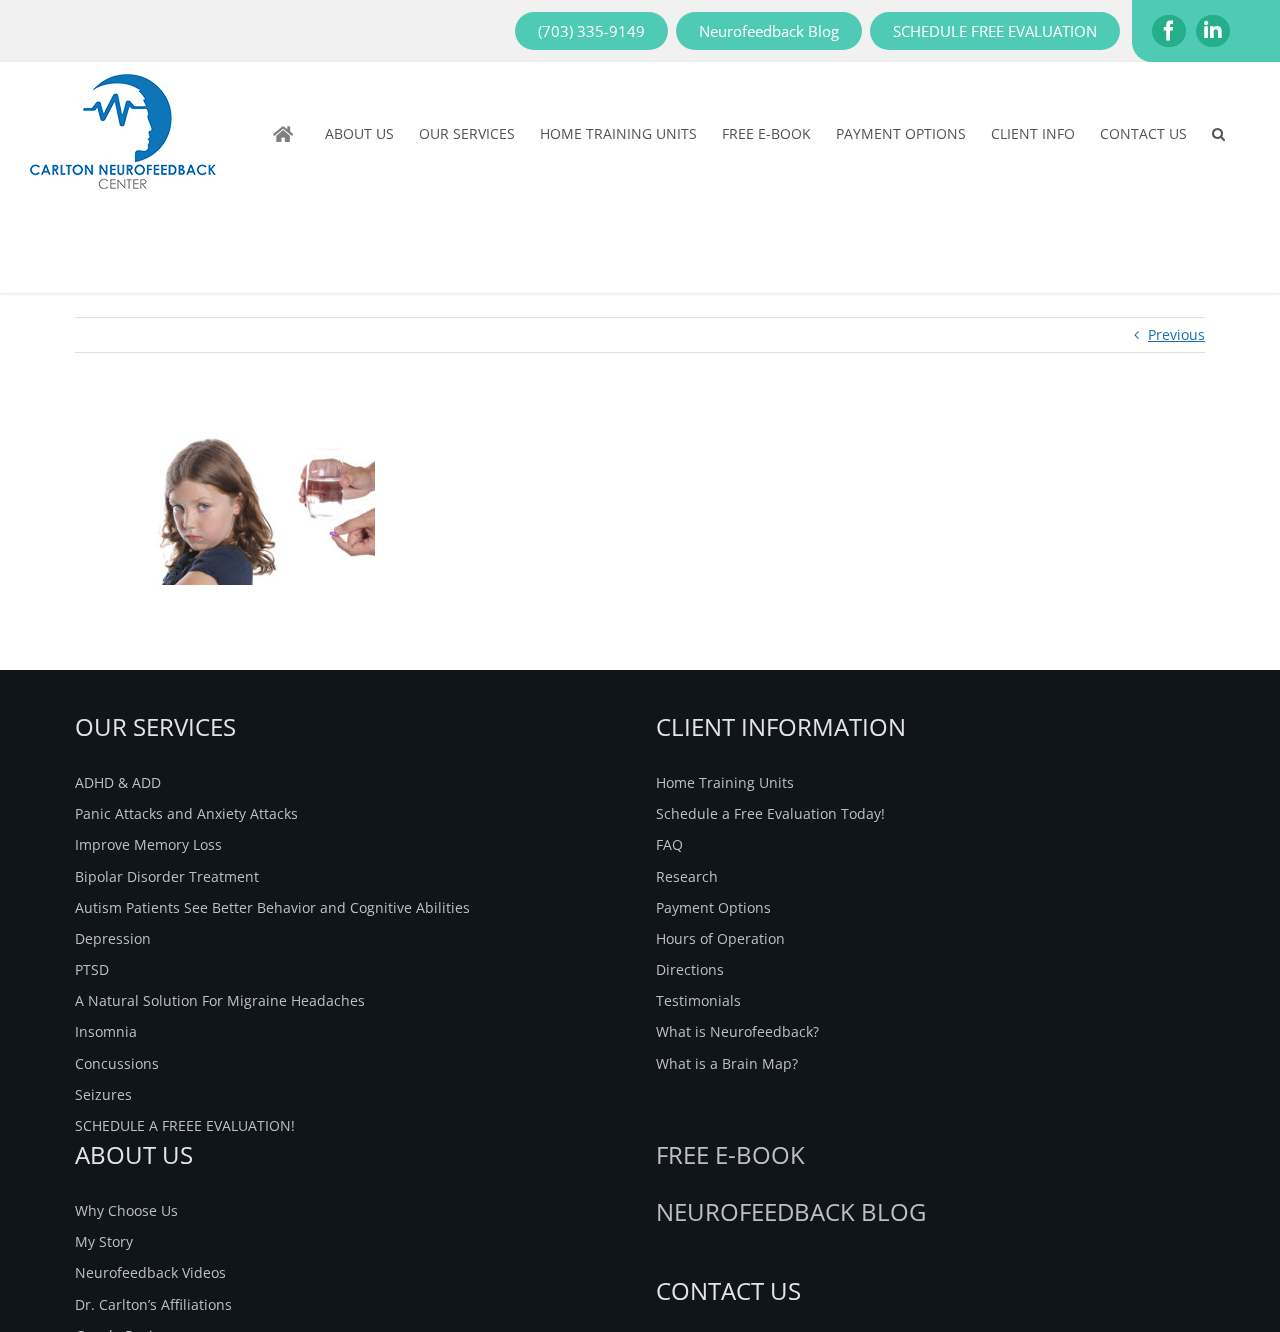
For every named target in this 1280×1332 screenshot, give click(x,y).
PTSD (92, 969)
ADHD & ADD (118, 782)
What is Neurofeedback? (737, 1031)
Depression (113, 938)
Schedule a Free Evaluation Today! (770, 813)
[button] (1218, 133)
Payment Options (713, 907)
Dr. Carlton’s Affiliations (153, 1304)
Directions (690, 969)
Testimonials (698, 1000)
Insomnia (106, 1031)
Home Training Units (725, 782)
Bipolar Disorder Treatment (167, 876)
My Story (104, 1241)
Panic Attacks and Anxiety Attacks (186, 813)
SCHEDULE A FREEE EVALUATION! (185, 1125)
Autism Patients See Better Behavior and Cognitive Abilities (272, 907)
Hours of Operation (720, 938)
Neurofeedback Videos (150, 1272)
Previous (1176, 334)
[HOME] (286, 133)
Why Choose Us (126, 1210)
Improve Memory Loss (148, 844)
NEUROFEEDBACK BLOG (791, 1211)
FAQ (669, 844)
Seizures (103, 1094)
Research (687, 876)
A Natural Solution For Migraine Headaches (220, 1000)
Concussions (117, 1063)
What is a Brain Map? (727, 1063)
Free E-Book (730, 1154)
